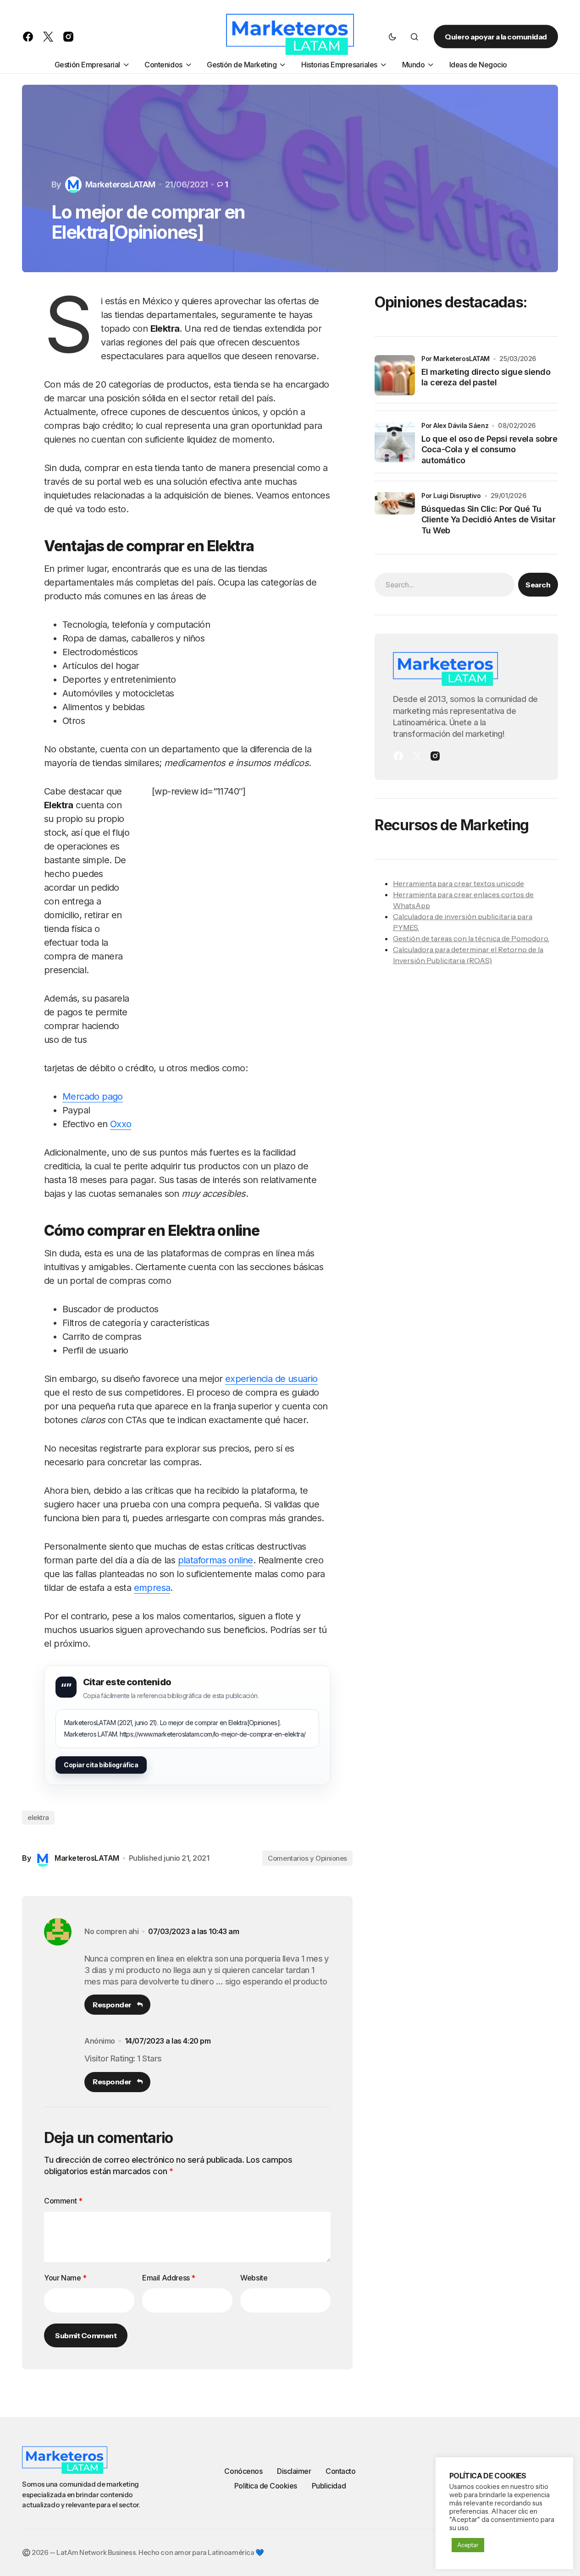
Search (538, 585)
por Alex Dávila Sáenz (455, 425)
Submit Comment (86, 2335)
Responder (112, 2005)
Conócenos (243, 2471)
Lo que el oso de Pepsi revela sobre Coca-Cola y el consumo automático (489, 449)
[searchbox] (445, 585)
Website (254, 2278)
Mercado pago (93, 1096)
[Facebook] (398, 756)
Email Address (169, 2278)
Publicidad (329, 2486)
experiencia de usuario (271, 1379)
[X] (417, 756)
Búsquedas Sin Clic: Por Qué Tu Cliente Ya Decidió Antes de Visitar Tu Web (488, 520)
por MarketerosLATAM (456, 359)
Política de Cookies (266, 2486)
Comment (63, 2201)
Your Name (65, 2278)
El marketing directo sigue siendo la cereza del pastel (486, 377)
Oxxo (121, 1124)
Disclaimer (294, 2471)
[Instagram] (435, 756)
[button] (392, 37)
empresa (152, 1588)
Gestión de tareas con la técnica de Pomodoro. (471, 938)
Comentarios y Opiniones (307, 1858)
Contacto (340, 2471)
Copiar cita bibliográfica (101, 1765)
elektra (38, 1817)
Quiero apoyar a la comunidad (496, 37)
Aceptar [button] (468, 2545)
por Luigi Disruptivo (451, 496)
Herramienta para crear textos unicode (458, 883)
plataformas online (215, 1560)
